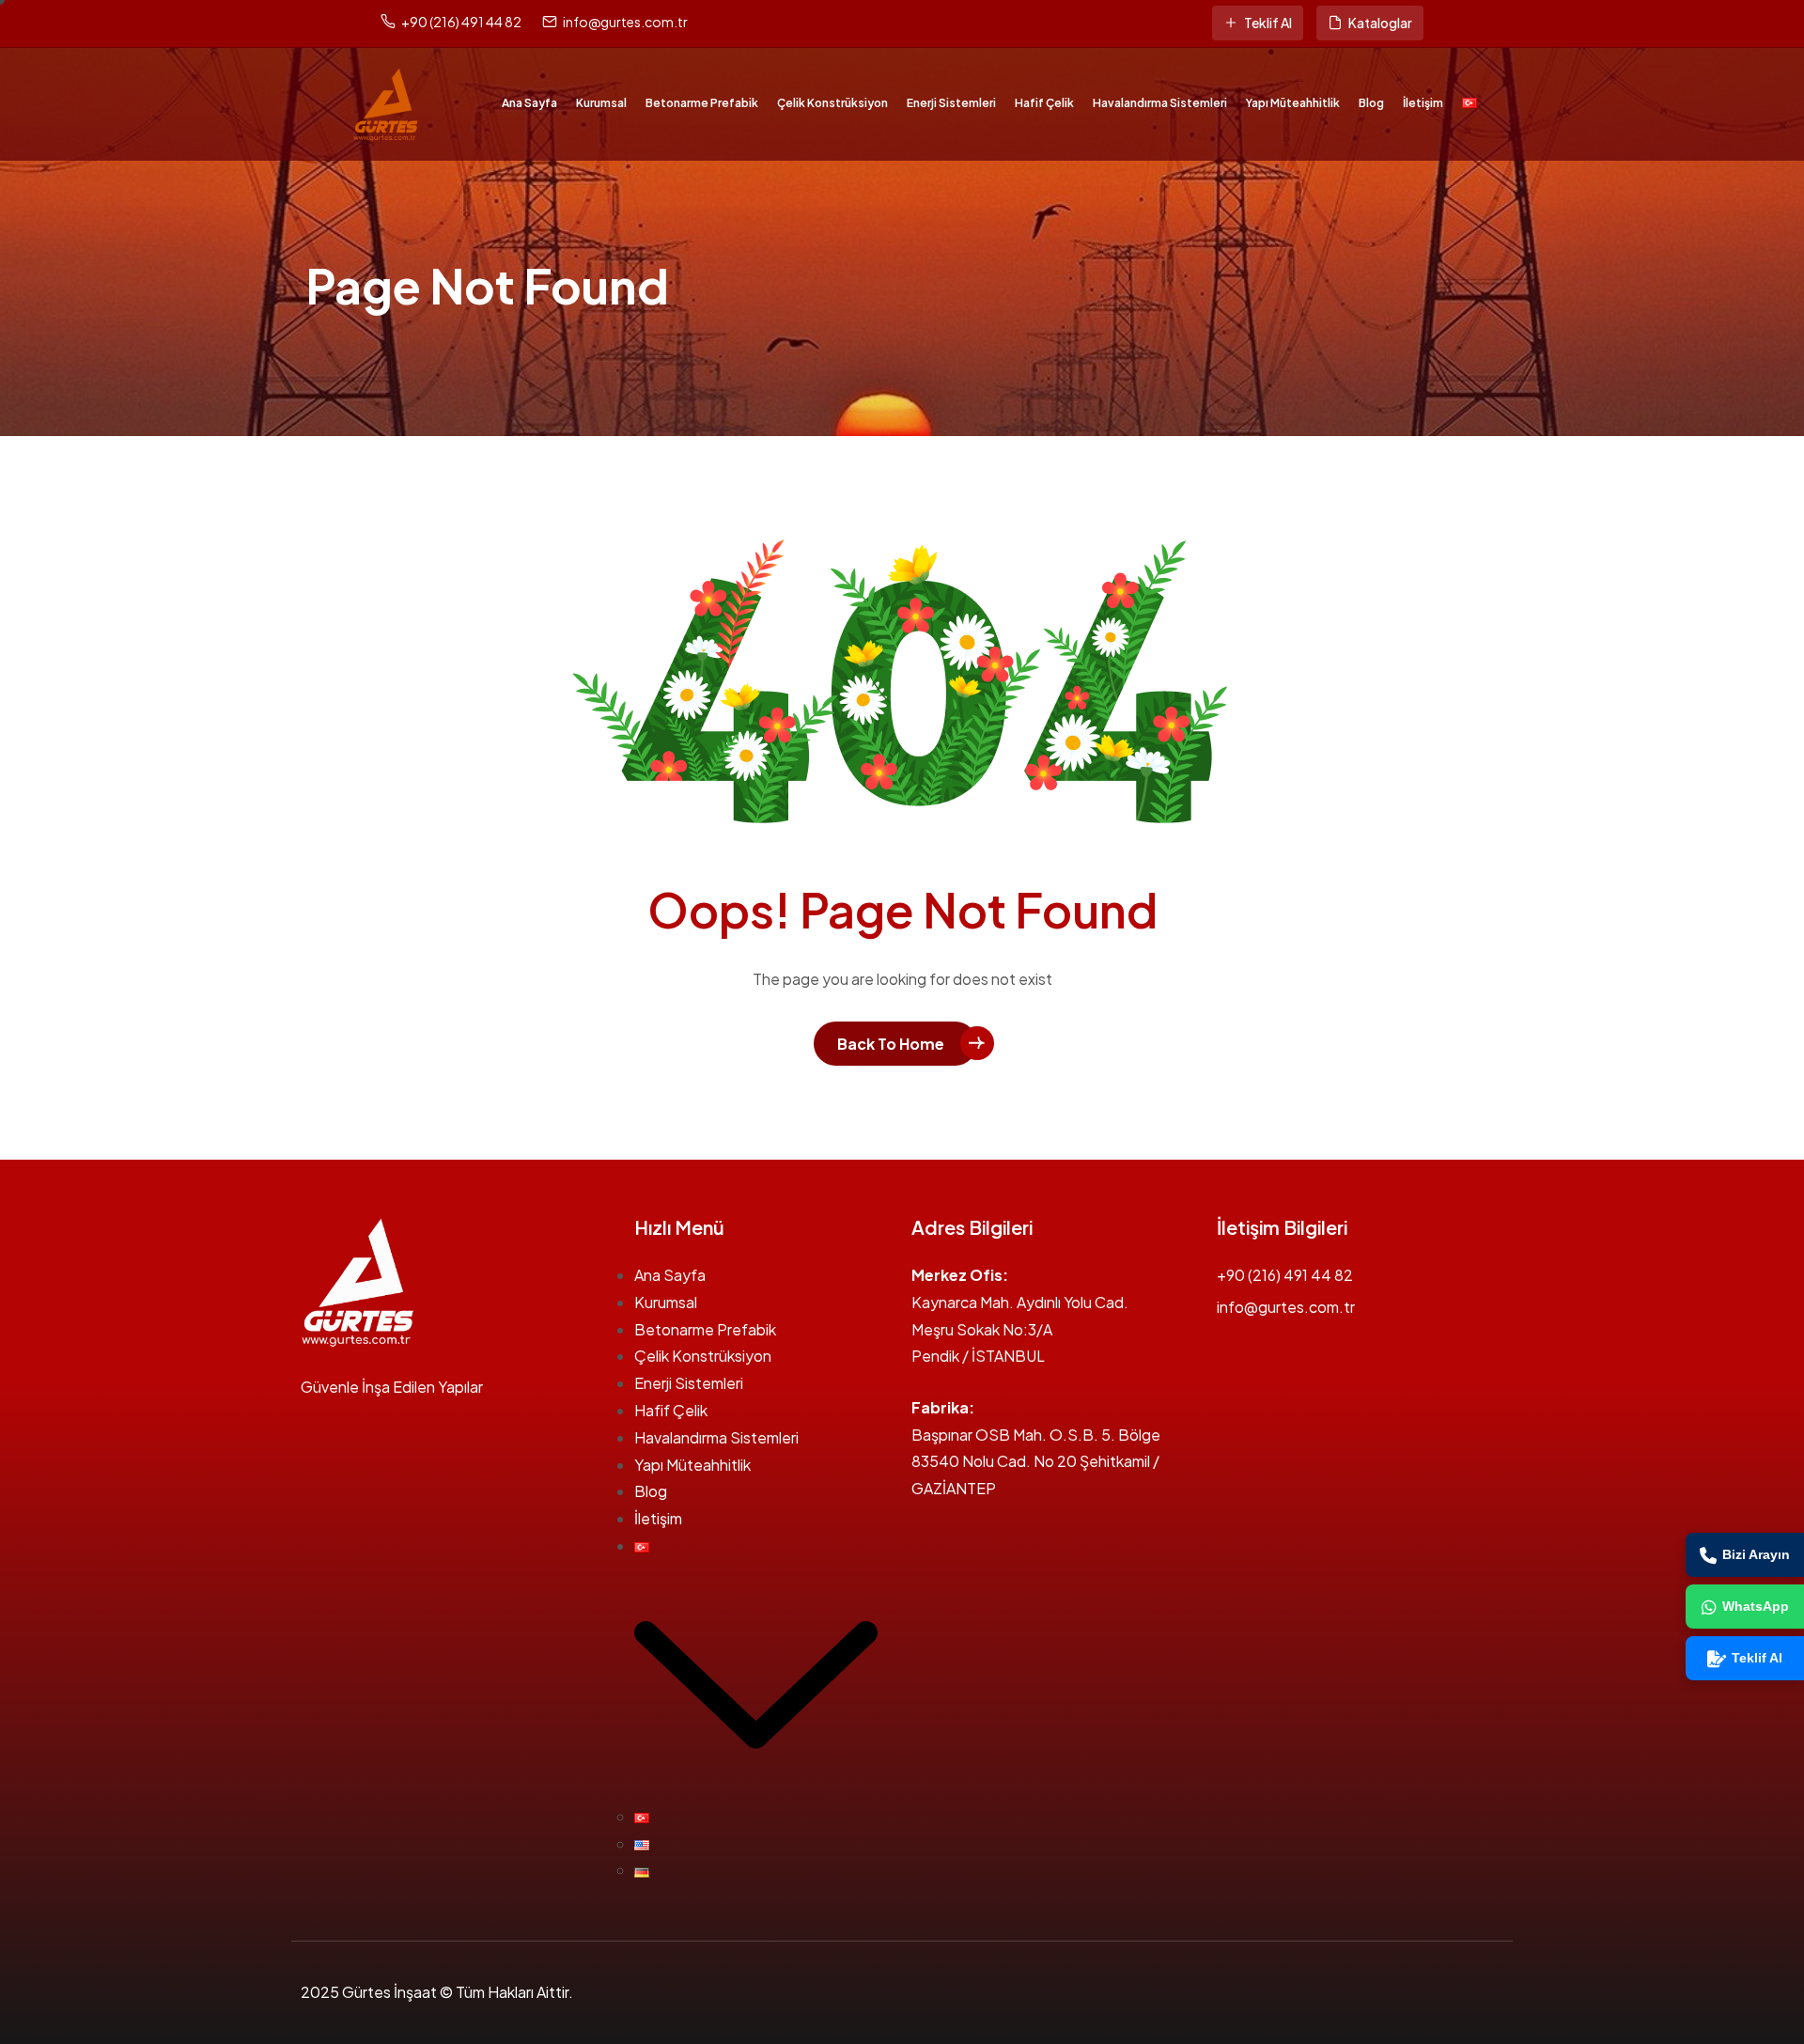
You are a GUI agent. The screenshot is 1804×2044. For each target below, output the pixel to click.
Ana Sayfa (529, 103)
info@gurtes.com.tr (625, 22)
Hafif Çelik (1044, 103)
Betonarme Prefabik (702, 103)
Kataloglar (1380, 23)
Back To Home (891, 1044)
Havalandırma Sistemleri (1160, 103)
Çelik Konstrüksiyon (832, 103)
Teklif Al (1268, 23)
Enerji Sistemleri (951, 103)
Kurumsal (601, 103)
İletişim (1423, 103)
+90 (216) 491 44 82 (461, 22)
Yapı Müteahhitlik (1293, 103)
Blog (1371, 103)
